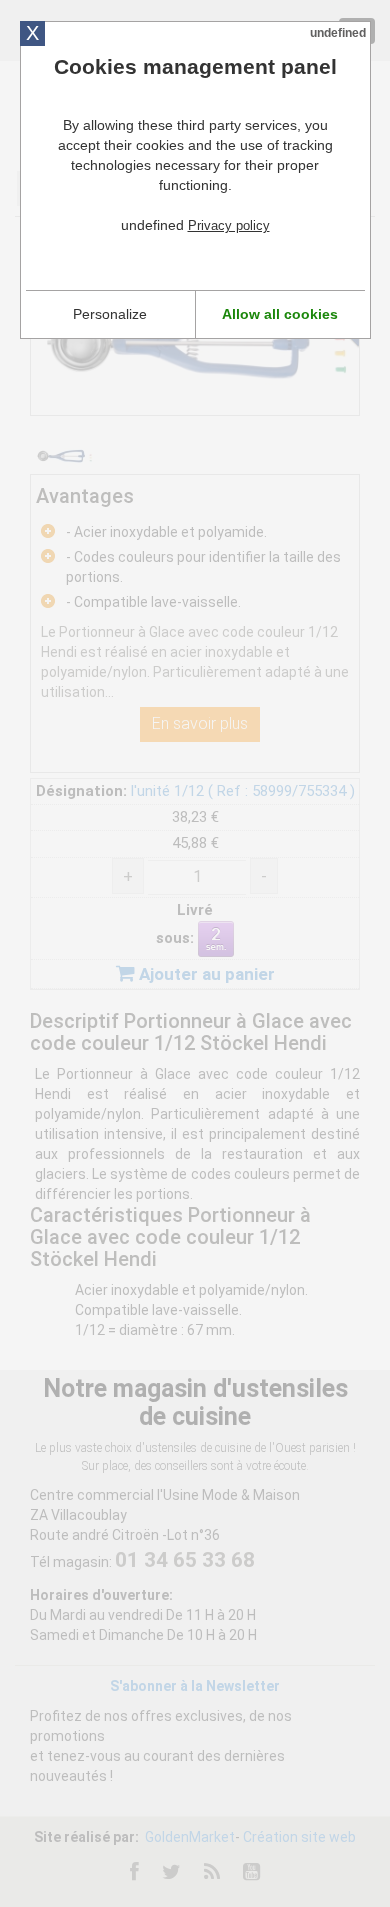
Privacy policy (229, 225)
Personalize (110, 314)
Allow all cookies (280, 314)
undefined (338, 33)
